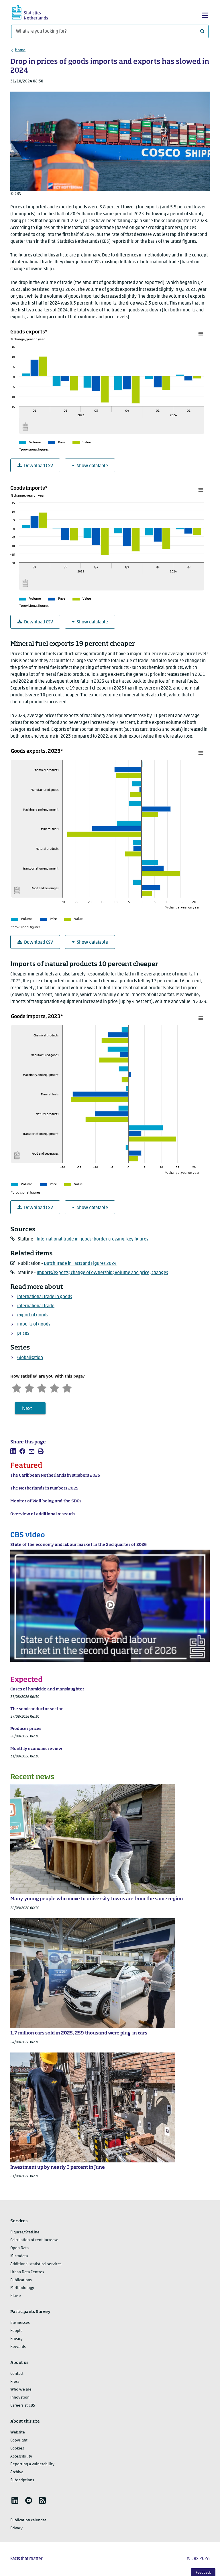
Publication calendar (28, 2520)
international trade (36, 1306)
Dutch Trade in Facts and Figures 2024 (80, 1264)
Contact (17, 2374)
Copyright (19, 2440)
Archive (17, 2472)
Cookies (17, 2448)
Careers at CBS (23, 2406)
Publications (21, 2280)
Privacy (16, 2339)
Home (20, 50)
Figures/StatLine (25, 2232)
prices (23, 1334)
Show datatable (92, 466)
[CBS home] (35, 12)
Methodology (22, 2288)
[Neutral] (42, 1387)
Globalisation (30, 1358)
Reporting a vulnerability (32, 2464)
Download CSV (39, 466)
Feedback (203, 2573)
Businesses (20, 2323)
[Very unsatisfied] (17, 1387)
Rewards (18, 2347)
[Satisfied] (54, 1387)
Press (15, 2382)
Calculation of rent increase (34, 2240)
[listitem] (13, 1451)
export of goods (33, 1315)
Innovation (20, 2398)
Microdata (19, 2256)
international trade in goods (45, 1297)
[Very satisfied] (67, 1387)
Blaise (16, 2296)
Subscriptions (22, 2480)
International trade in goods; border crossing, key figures (92, 1239)
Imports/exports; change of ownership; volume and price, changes (102, 1273)
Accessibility (21, 2457)
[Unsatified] (29, 1387)
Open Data (19, 2248)
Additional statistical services (36, 2264)
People (16, 2331)
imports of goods (34, 1324)
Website (18, 2432)
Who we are (21, 2390)
